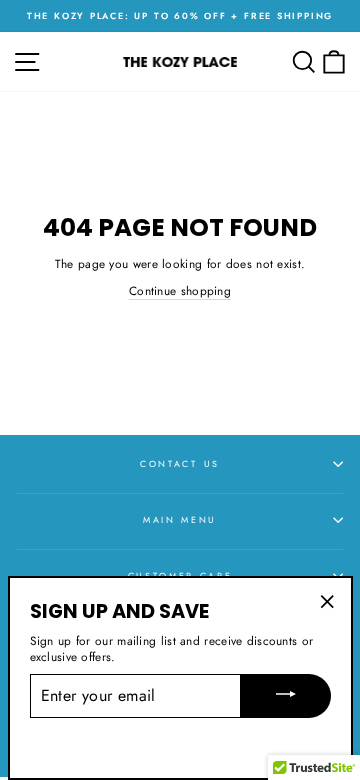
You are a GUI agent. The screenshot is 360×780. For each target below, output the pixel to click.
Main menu (180, 519)
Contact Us (180, 463)
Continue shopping (180, 291)
